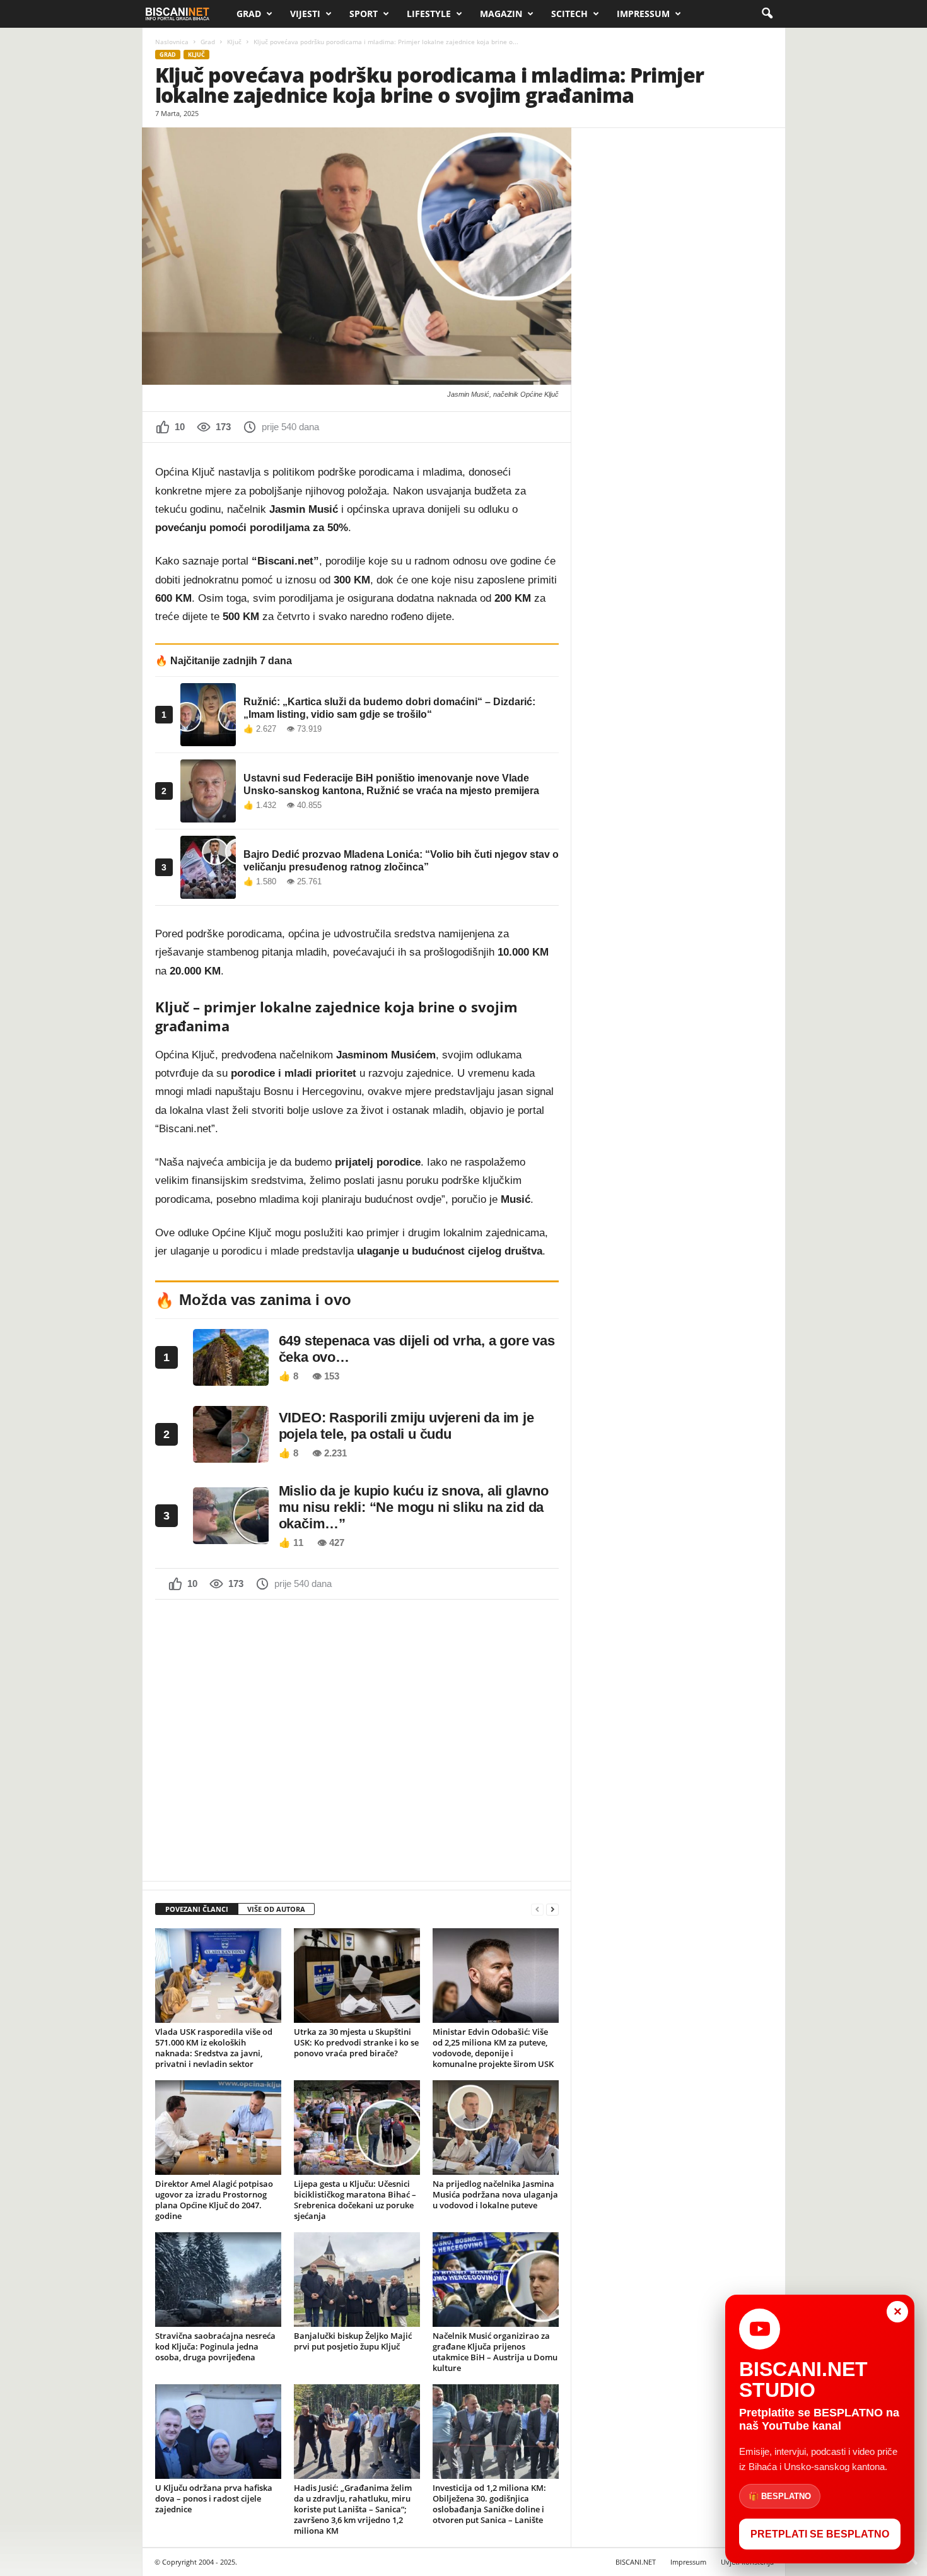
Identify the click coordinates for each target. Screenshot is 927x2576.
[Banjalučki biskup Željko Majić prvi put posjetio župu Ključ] (357, 2280)
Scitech (569, 14)
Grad (249, 14)
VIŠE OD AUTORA (276, 1909)
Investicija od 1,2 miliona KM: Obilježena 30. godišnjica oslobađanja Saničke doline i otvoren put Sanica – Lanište (489, 2504)
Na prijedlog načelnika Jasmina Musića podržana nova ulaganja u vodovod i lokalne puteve (495, 2194)
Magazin (501, 14)
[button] (767, 14)
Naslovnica (172, 42)
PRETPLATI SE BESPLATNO (820, 2534)
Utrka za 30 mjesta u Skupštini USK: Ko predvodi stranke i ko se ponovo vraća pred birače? (356, 2042)
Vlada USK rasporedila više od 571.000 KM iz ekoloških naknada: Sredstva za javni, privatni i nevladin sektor (214, 2048)
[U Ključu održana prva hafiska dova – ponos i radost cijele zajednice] (218, 2432)
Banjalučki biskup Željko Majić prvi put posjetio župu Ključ (353, 2341)
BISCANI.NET (636, 2562)
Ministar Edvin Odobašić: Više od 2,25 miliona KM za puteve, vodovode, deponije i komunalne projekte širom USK (493, 2048)
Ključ (234, 42)
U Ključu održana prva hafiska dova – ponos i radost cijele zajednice (214, 2498)
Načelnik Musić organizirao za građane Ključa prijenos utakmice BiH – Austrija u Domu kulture (495, 2352)
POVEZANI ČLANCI (197, 1909)
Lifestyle (429, 14)
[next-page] (552, 1910)
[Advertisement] (357, 1739)
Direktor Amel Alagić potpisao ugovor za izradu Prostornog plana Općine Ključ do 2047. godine (214, 2200)
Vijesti (305, 14)
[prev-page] (537, 1910)
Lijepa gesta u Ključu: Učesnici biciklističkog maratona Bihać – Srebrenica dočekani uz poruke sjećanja (355, 2200)
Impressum (643, 14)
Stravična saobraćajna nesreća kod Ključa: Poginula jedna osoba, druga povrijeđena (215, 2346)
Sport (364, 14)
